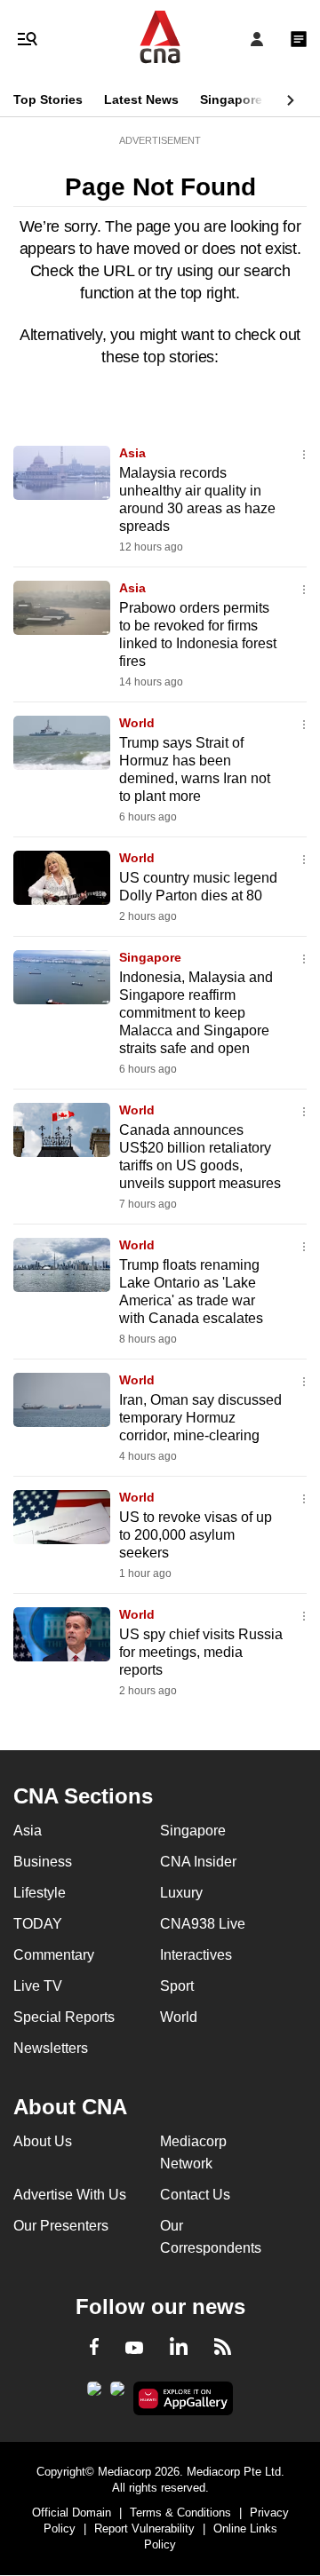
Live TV (38, 1986)
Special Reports (64, 2017)
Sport (177, 1986)
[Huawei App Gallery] (184, 2398)
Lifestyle (40, 1893)
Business (43, 1862)
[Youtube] (134, 2349)
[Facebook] (94, 2350)
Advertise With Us (70, 2195)
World (137, 723)
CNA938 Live (203, 1924)
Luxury (181, 1893)
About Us (43, 2141)
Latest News (141, 99)
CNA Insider (198, 1862)
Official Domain (72, 2513)
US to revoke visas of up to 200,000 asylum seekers (196, 1535)
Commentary (54, 1955)
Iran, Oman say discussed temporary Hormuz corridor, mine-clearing (200, 1418)
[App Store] (117, 2394)
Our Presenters (61, 2226)
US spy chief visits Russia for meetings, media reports (201, 1652)
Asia (132, 453)
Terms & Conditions (180, 2513)
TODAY (38, 1924)
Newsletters (51, 2048)
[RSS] (223, 2350)
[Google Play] (94, 2394)
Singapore (231, 99)
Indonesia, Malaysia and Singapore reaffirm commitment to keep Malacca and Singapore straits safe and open (196, 1013)
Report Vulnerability (144, 2528)
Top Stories (48, 99)
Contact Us (195, 2195)
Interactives (196, 1955)
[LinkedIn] (179, 2350)
